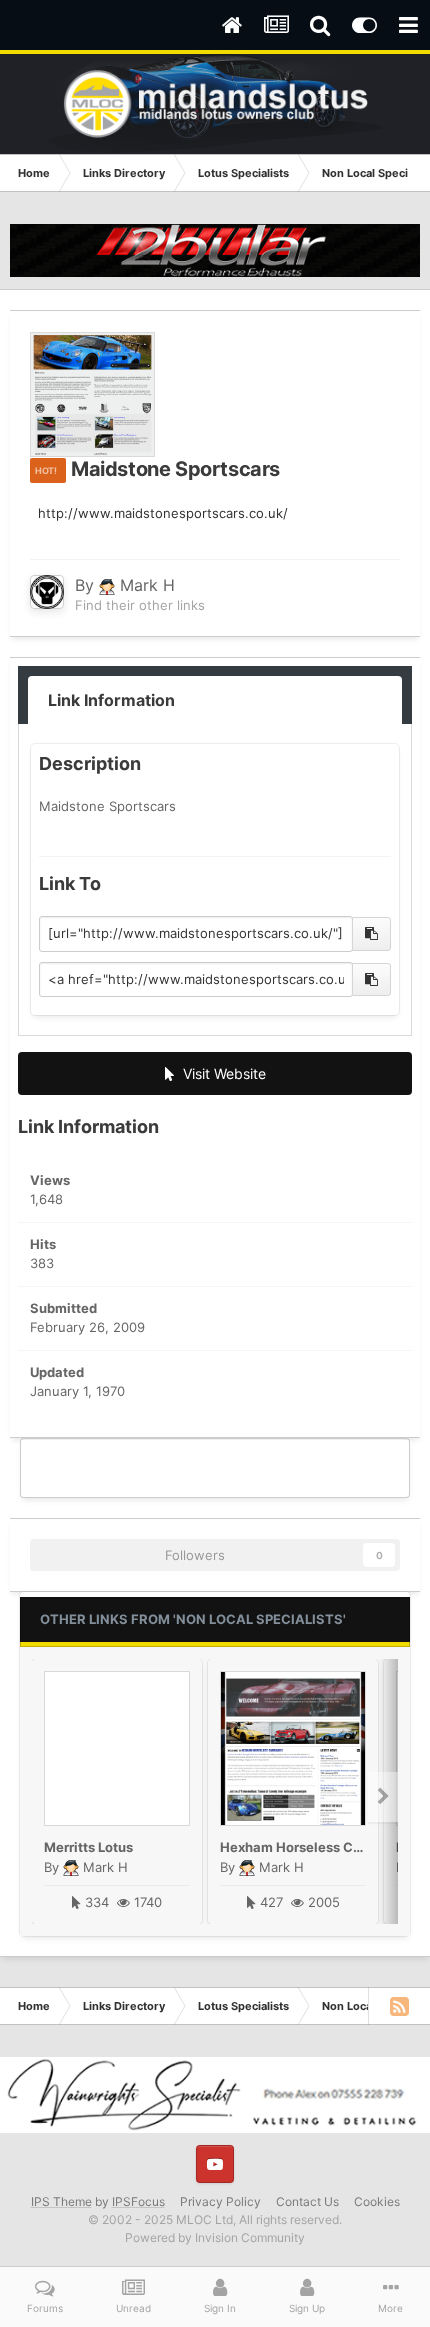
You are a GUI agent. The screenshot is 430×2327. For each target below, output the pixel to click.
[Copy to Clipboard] (371, 934)
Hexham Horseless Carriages (313, 1847)
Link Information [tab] (111, 700)
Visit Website (220, 1073)
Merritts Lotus (88, 1847)
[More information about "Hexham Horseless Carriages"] (293, 1748)
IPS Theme (61, 2201)
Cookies (377, 2201)
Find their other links (140, 605)
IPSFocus (138, 2201)
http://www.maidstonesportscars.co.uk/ (163, 513)
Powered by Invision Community (215, 2237)
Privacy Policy (220, 2201)
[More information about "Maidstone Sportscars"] (92, 394)
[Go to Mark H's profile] (47, 592)
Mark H (147, 585)
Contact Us (307, 2201)
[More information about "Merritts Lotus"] (117, 1748)
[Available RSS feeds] (399, 2006)
